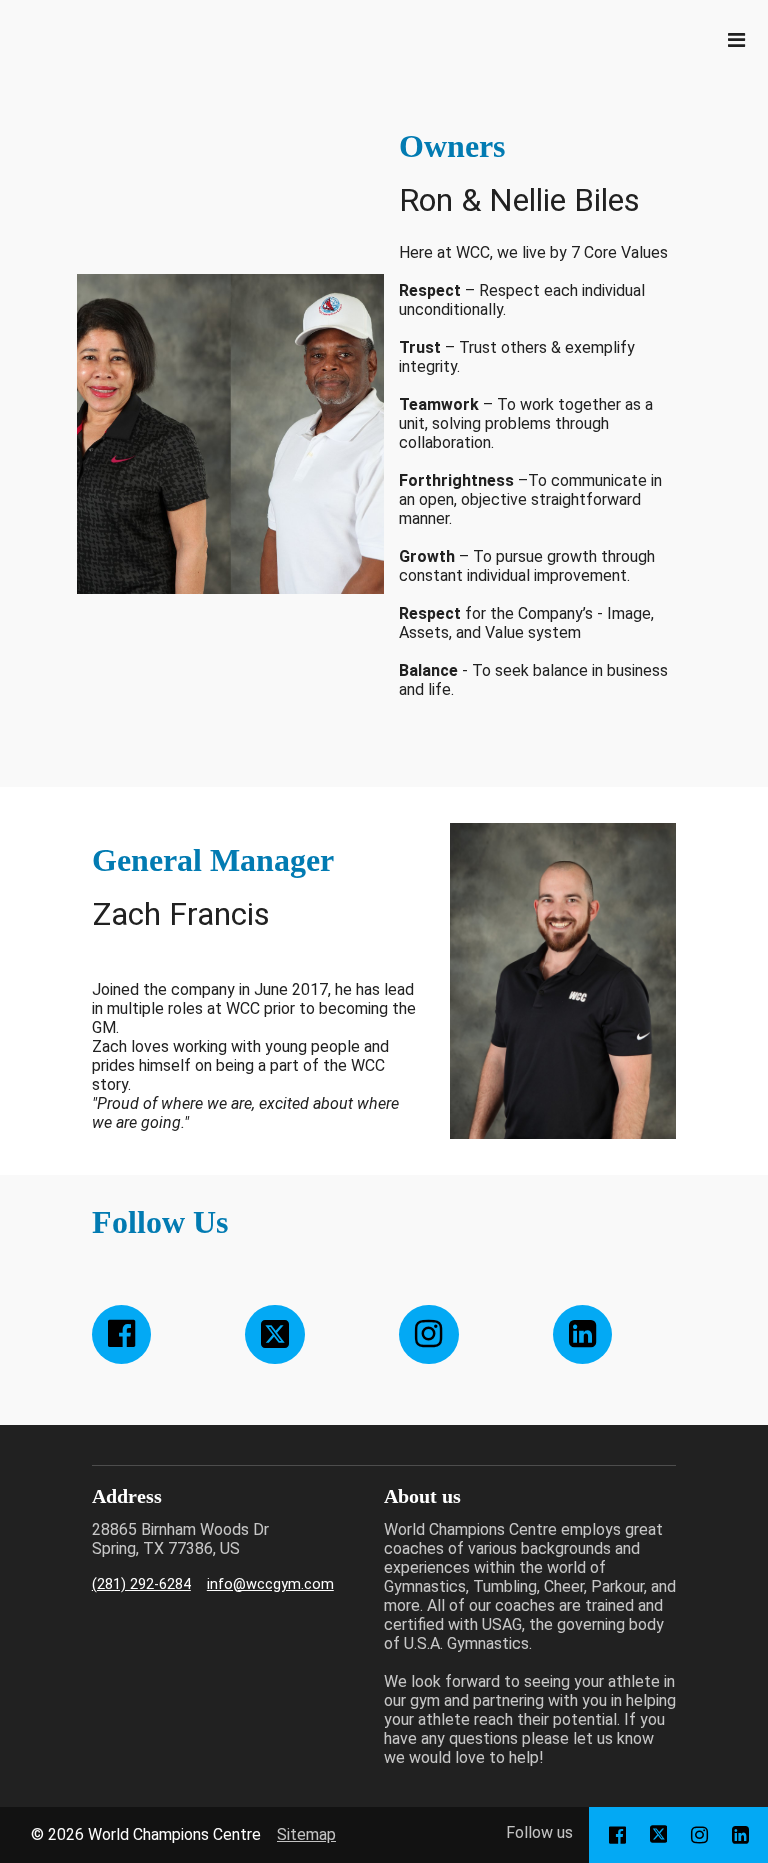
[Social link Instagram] (429, 1335)
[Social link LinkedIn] (583, 1335)
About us (422, 1496)
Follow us (539, 1832)
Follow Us (160, 1222)
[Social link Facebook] (122, 1335)
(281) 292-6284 (141, 1584)
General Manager (213, 860)
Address (127, 1496)
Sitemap (306, 1834)
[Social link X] (275, 1335)
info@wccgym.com (270, 1584)
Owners (452, 146)
